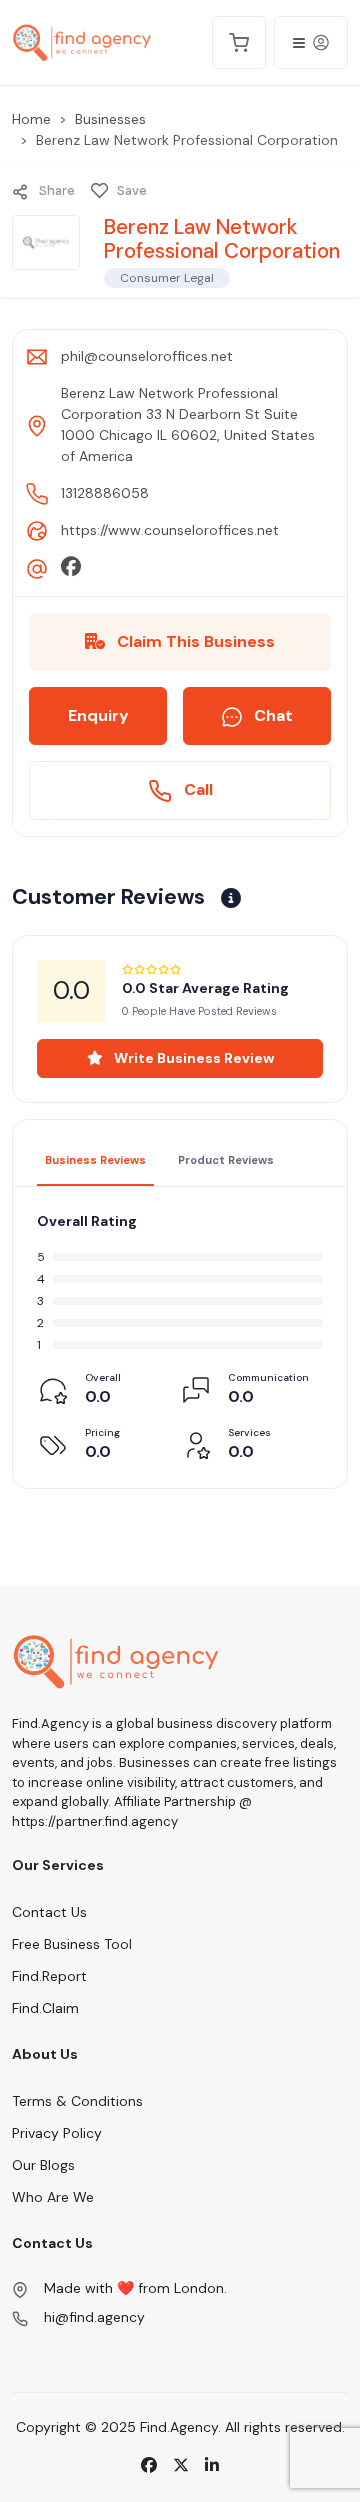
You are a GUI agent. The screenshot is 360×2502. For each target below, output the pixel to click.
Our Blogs (43, 2165)
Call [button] (196, 789)
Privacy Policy (57, 2133)
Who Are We (53, 2197)
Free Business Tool (72, 1944)
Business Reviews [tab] (95, 1160)
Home (31, 119)
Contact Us (49, 1912)
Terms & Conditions (77, 2101)
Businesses (110, 119)
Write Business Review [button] (192, 1058)
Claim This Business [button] (194, 641)
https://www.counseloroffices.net (170, 530)
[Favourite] (100, 191)
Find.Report (49, 1976)
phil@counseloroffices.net (147, 356)
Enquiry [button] (98, 715)
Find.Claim (45, 2008)
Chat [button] (271, 715)
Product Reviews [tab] (226, 1160)
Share (55, 190)
